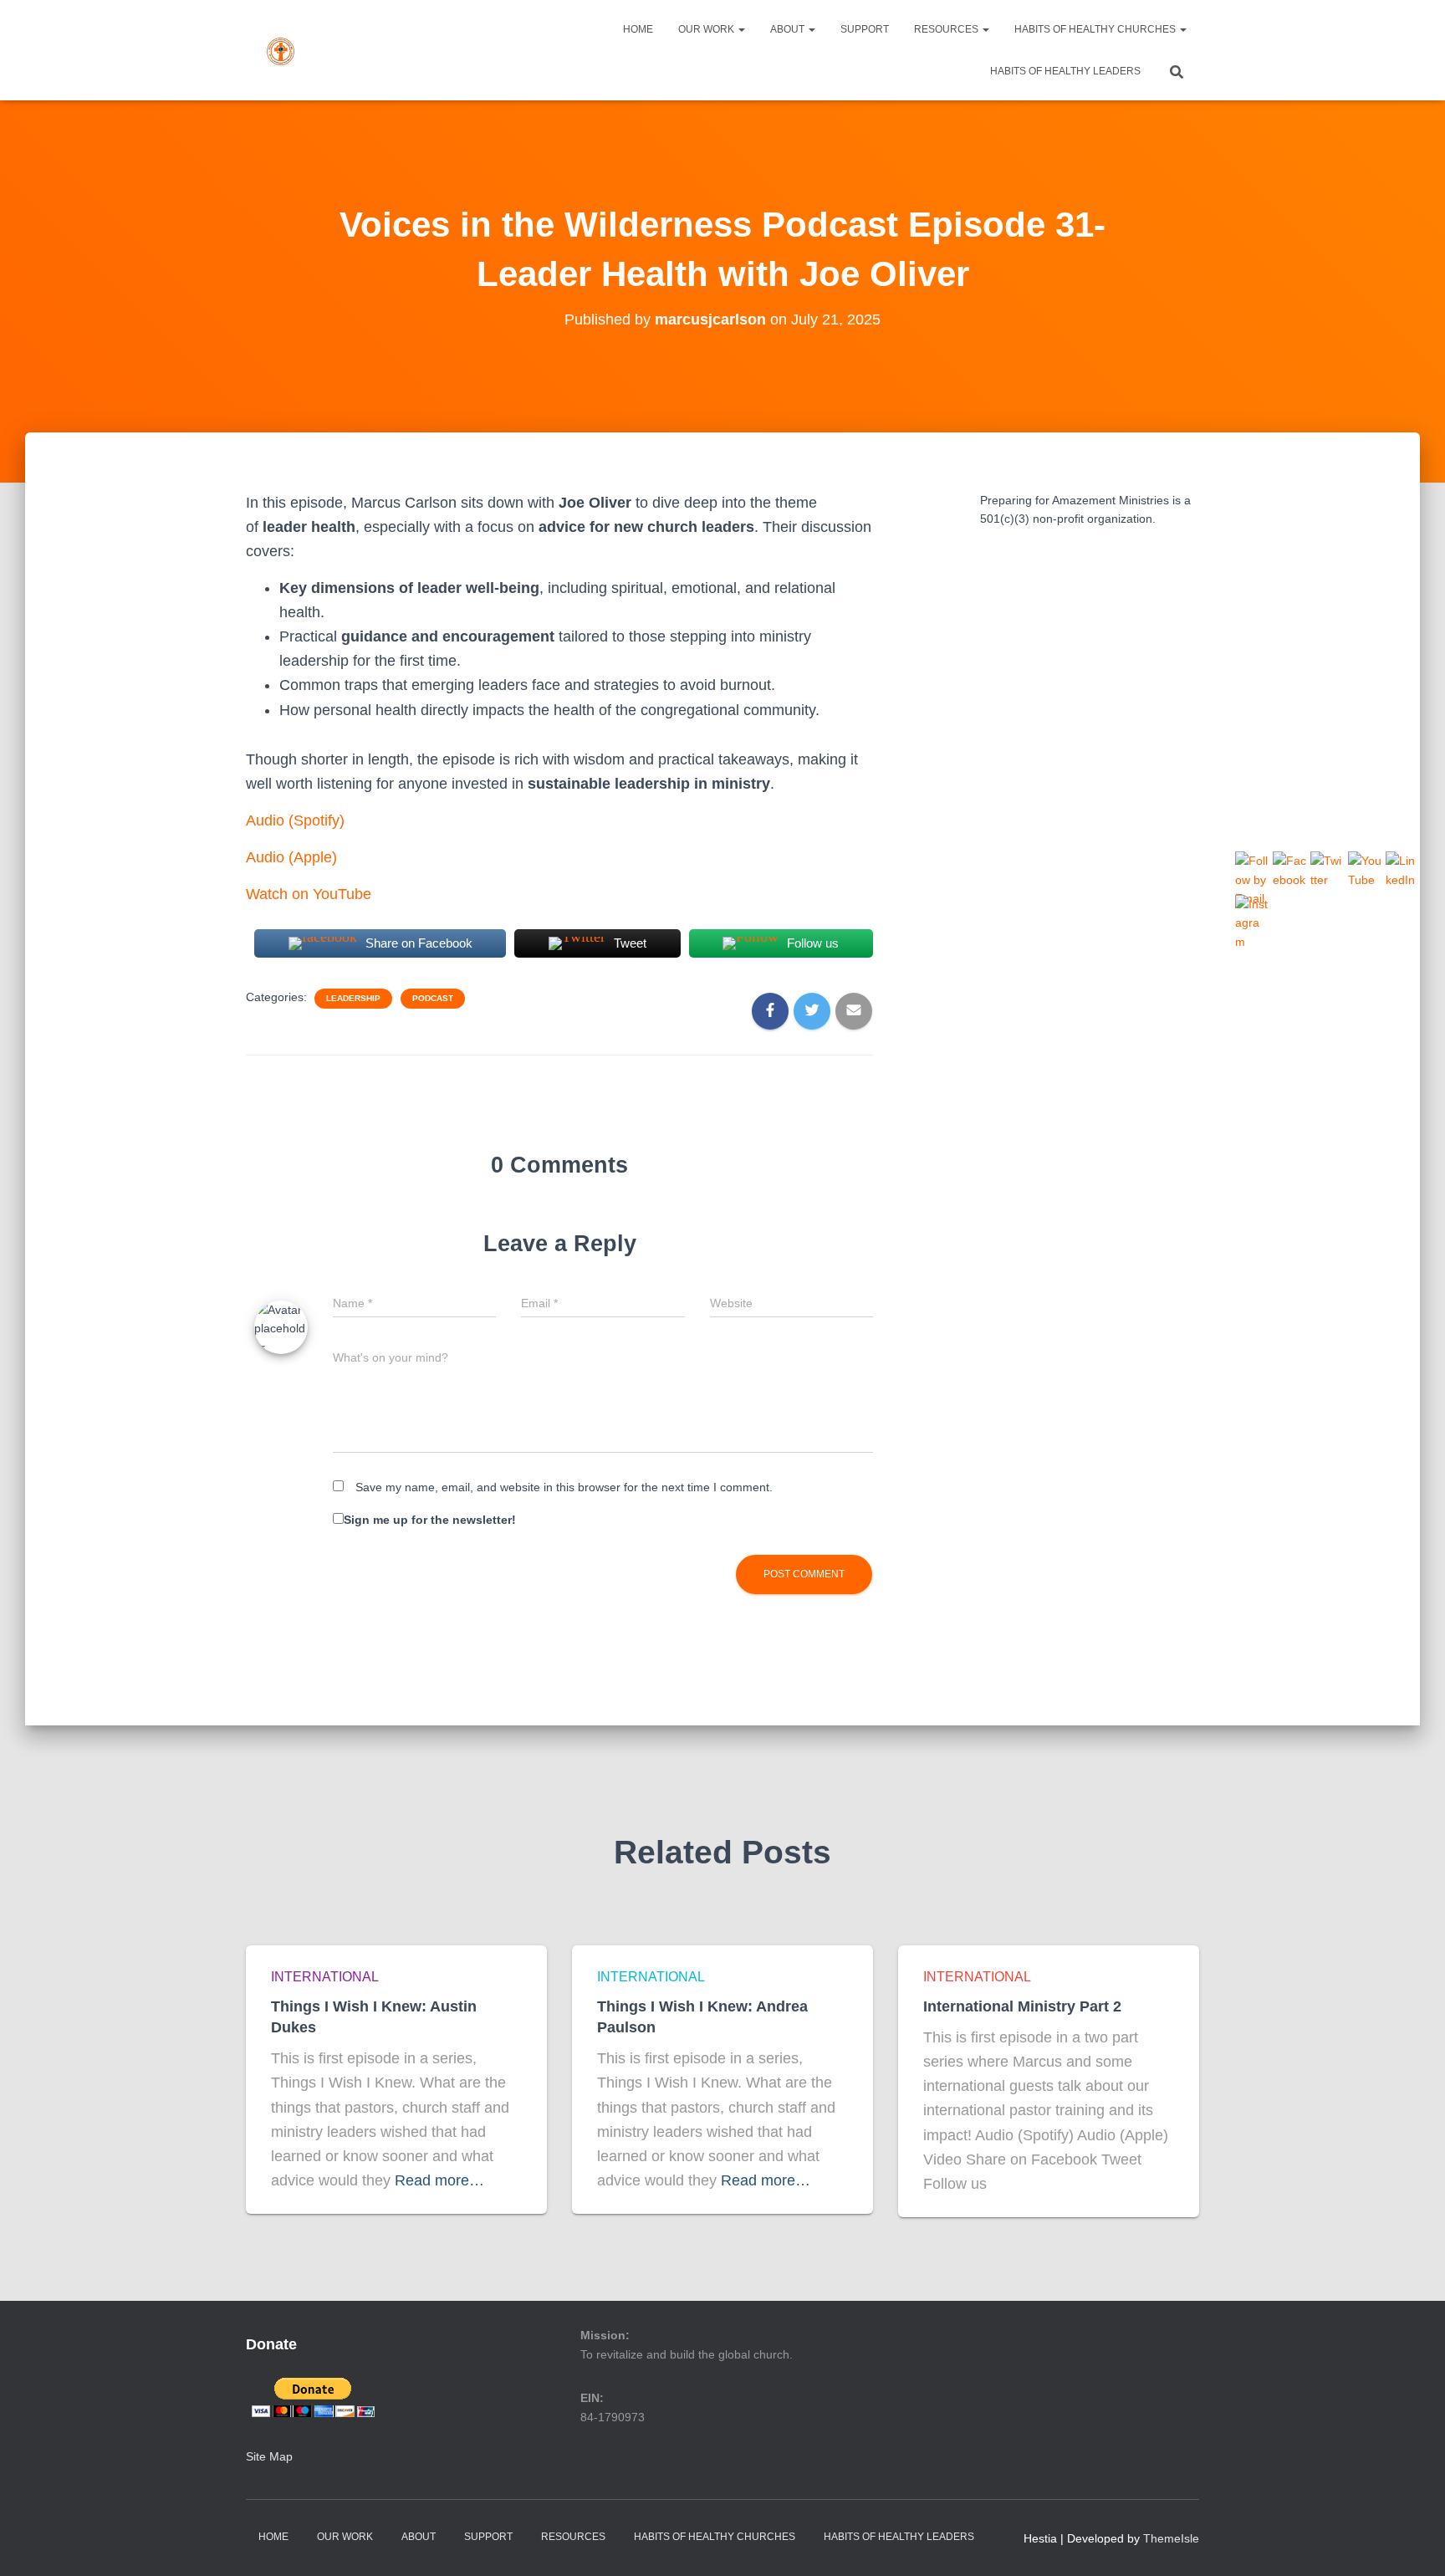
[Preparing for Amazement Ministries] (281, 50)
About (789, 29)
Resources (947, 29)
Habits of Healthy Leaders (1065, 71)
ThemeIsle (1171, 2538)
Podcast (433, 998)
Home (638, 29)
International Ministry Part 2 (1022, 2006)
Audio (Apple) (291, 857)
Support (865, 29)
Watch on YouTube (309, 894)
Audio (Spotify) (295, 820)
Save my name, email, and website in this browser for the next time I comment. (564, 1487)
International (325, 1977)
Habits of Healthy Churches (1096, 29)
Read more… (439, 2180)
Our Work (707, 29)
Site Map (269, 2456)
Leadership (353, 998)
